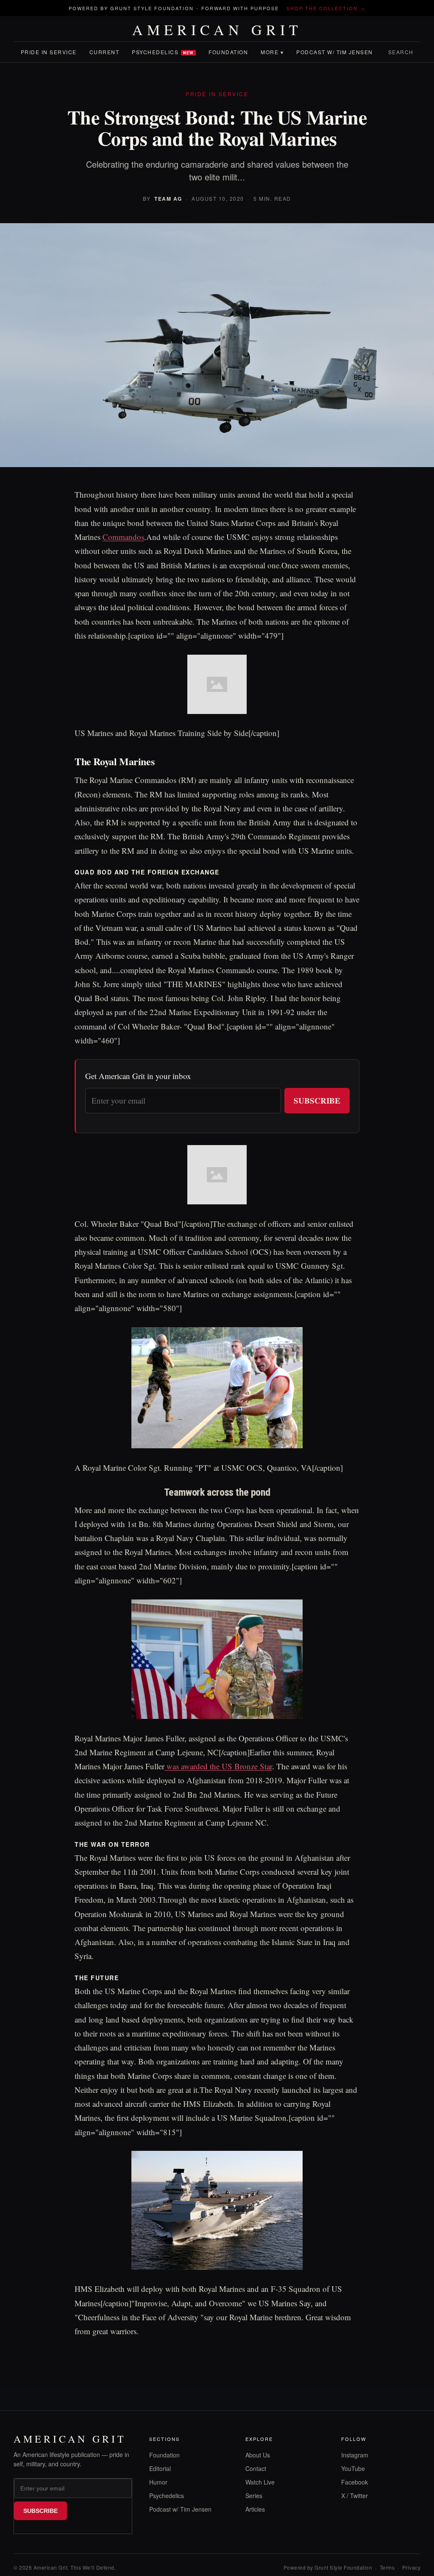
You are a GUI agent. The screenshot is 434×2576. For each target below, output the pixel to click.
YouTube (353, 2468)
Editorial (160, 2468)
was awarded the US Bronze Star (218, 1766)
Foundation (228, 52)
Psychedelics (163, 52)
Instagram (355, 2455)
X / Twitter (355, 2496)
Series (254, 2496)
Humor (158, 2482)
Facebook (355, 2482)
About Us (258, 2455)
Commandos (123, 537)
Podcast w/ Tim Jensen (335, 52)
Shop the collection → (326, 8)
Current (104, 52)
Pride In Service (49, 52)
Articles (255, 2509)
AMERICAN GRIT (217, 30)
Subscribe (317, 1100)
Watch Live (260, 2482)
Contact (256, 2468)
